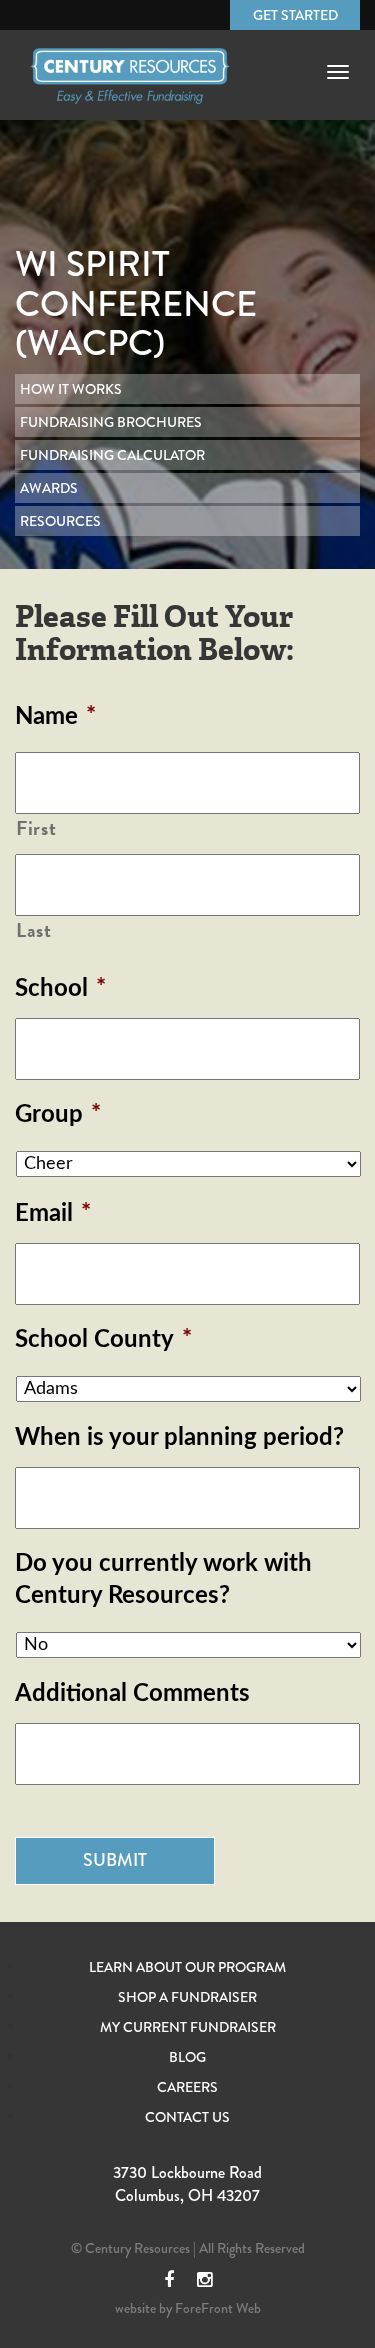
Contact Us (187, 2117)
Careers (187, 2087)
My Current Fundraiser (188, 2027)
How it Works (71, 389)
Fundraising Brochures (111, 422)
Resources (60, 521)
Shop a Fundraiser (187, 1997)
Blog (187, 2057)
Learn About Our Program (187, 1967)
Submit (115, 1860)
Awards (49, 488)
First (36, 829)
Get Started (295, 15)
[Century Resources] (130, 93)
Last (34, 931)
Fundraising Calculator (112, 455)
